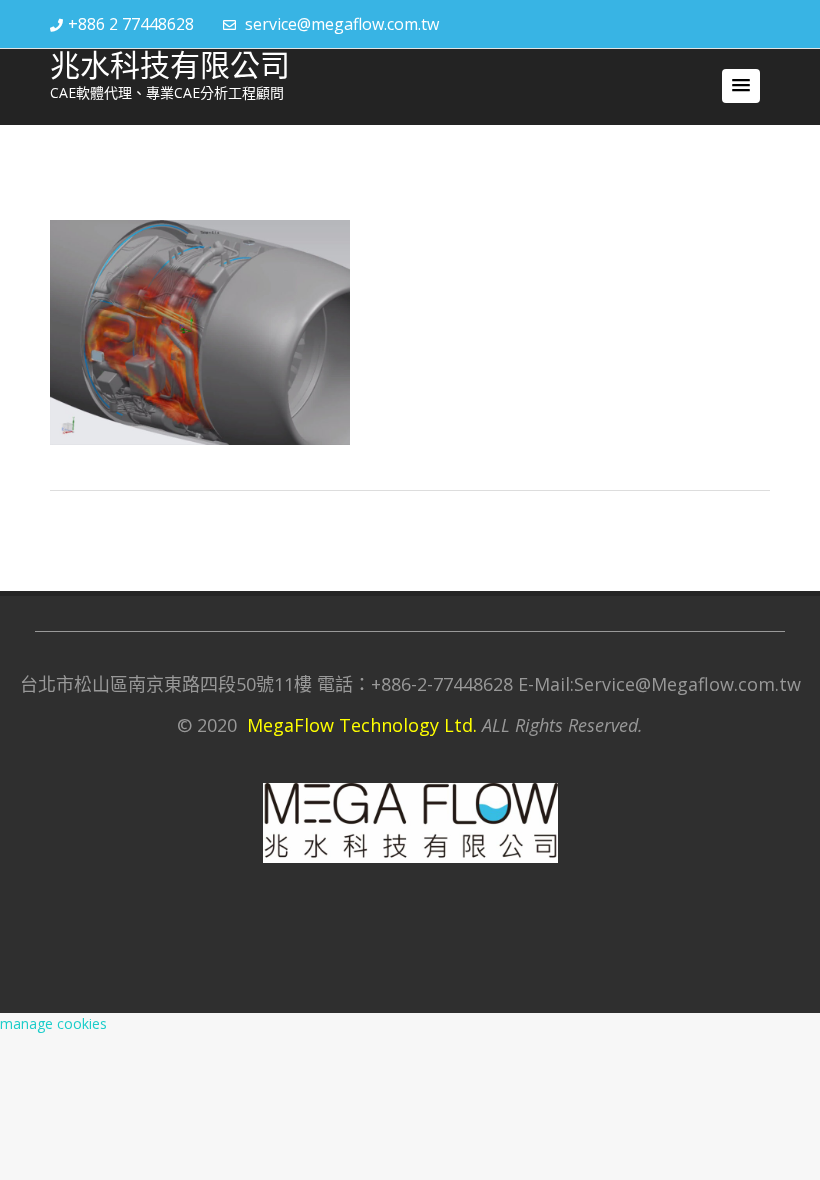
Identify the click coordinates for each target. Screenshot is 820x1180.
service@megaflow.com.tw (342, 24)
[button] (741, 86)
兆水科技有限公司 (170, 65)
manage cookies (53, 1023)
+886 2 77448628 (131, 24)
